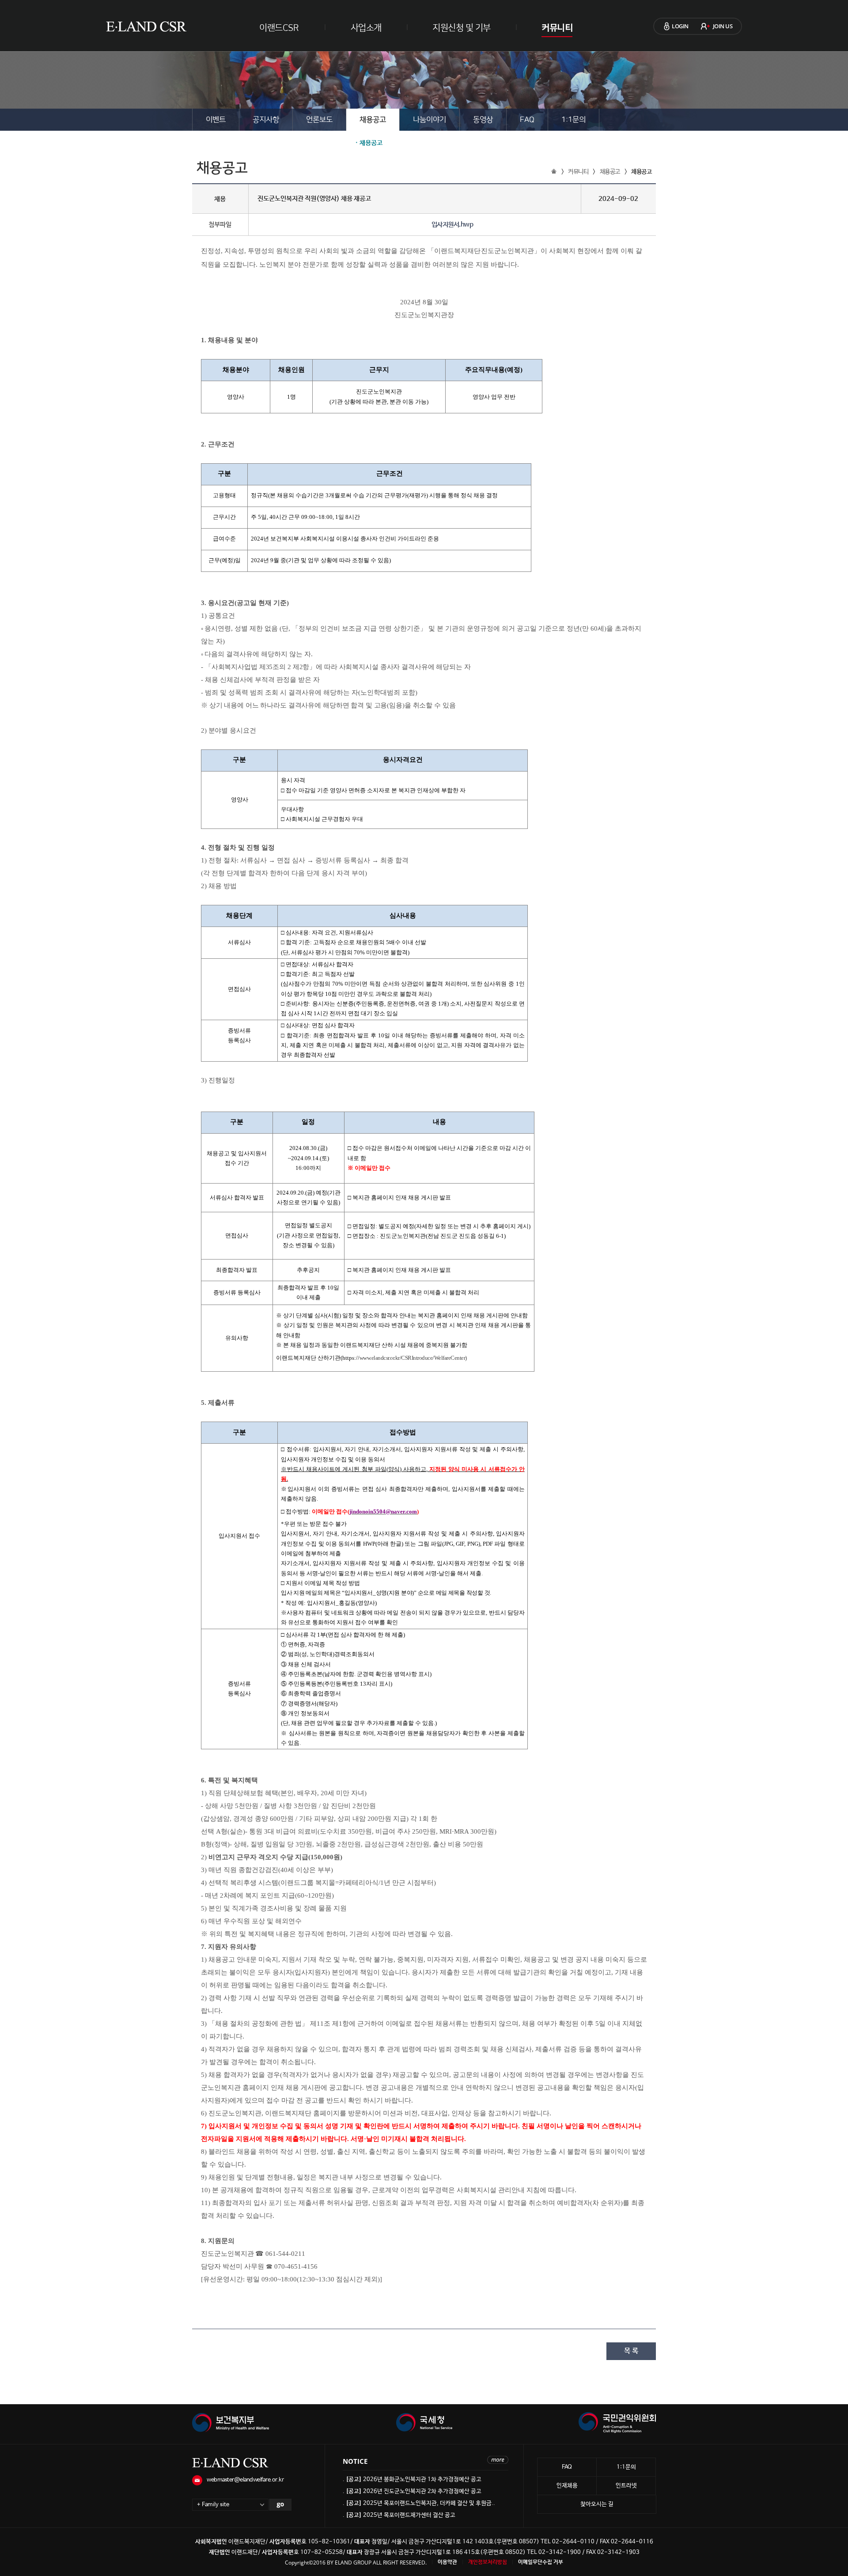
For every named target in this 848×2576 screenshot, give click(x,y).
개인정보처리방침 (488, 2562)
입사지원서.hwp (452, 225)
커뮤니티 (557, 28)
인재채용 (567, 2486)
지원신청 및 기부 (462, 28)
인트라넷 (626, 2486)
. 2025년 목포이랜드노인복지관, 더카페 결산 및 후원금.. (419, 2503)
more (498, 2460)
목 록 (631, 2351)
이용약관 (447, 2562)
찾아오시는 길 (597, 2504)
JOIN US (723, 26)
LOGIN (680, 26)
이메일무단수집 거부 (541, 2562)
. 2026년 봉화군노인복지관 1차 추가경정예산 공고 (412, 2480)
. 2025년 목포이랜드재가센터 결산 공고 (399, 2515)
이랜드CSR (279, 28)
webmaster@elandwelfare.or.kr (245, 2480)
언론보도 (319, 120)
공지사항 (266, 120)
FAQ (527, 120)
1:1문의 (574, 120)
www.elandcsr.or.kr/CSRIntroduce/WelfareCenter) (413, 1358)
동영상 (483, 120)
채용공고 (373, 120)
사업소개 (366, 28)
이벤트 (216, 120)
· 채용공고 (369, 143)
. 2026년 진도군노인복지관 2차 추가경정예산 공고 (412, 2491)
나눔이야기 (430, 120)
